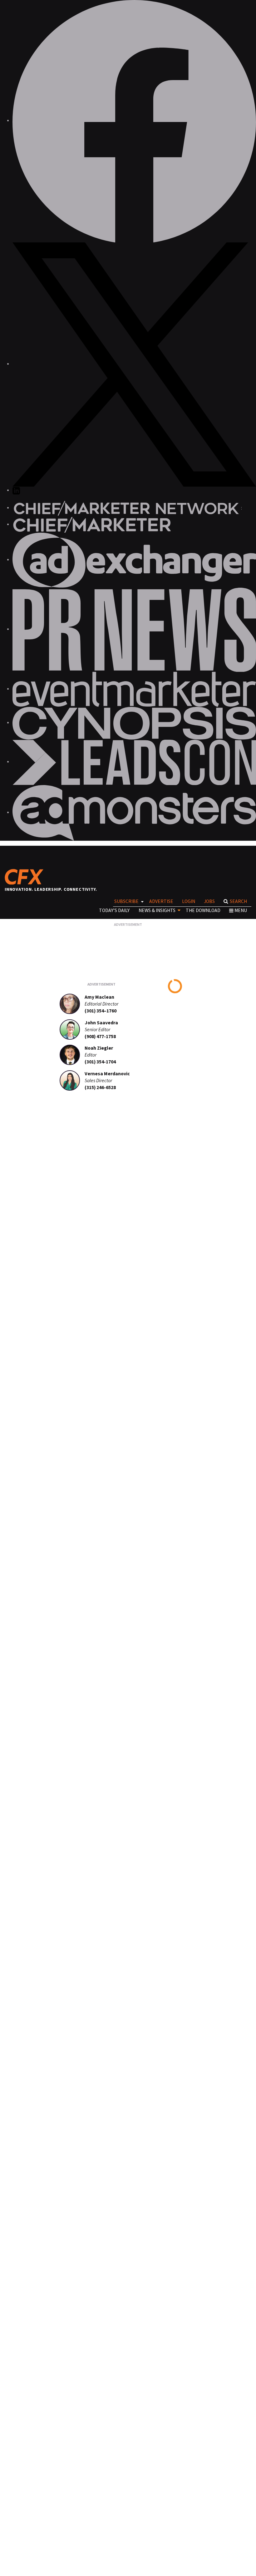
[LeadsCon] (134, 762)
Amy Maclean (99, 997)
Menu (241, 910)
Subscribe (126, 901)
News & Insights (157, 910)
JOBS (209, 901)
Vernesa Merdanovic (107, 1074)
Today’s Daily (114, 910)
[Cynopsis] (134, 723)
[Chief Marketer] (92, 524)
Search (238, 901)
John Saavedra (101, 1023)
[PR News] (134, 629)
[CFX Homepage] (26, 877)
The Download (203, 910)
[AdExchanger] (134, 560)
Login (189, 901)
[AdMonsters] (134, 812)
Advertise (161, 901)
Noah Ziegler (99, 1048)
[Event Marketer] (134, 689)
